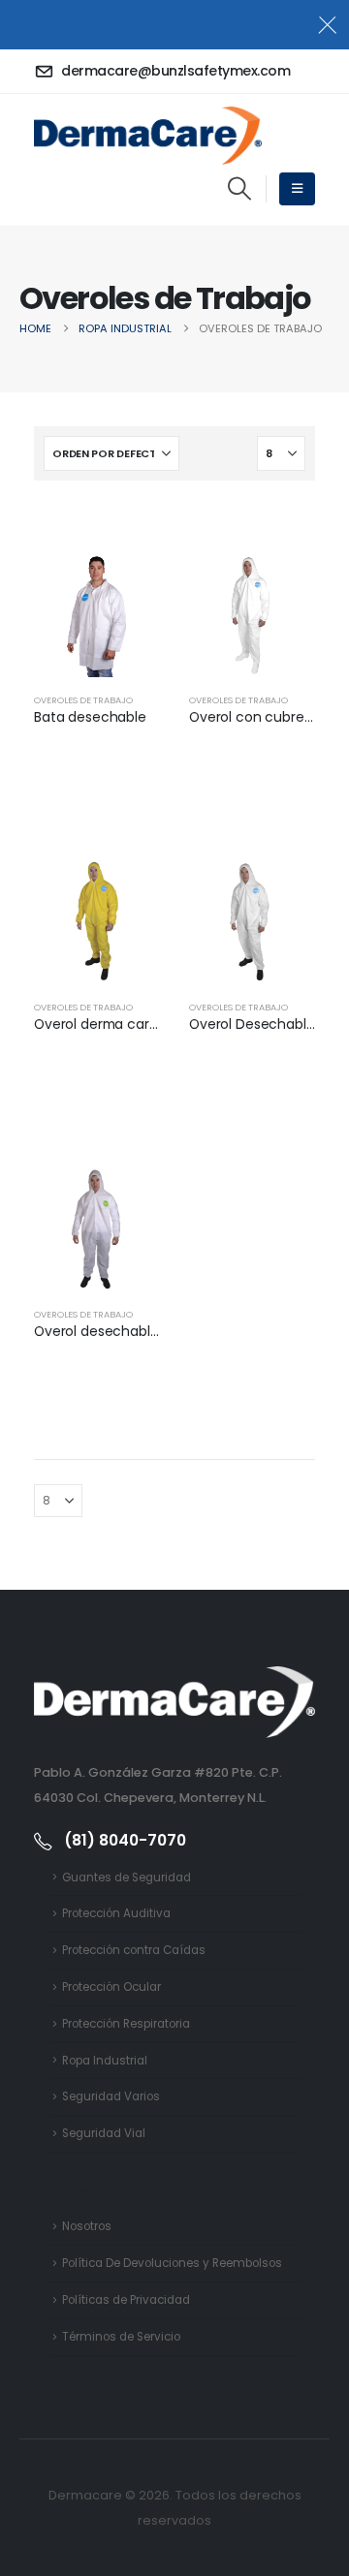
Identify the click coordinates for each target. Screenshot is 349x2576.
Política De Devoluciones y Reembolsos (172, 2263)
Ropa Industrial (105, 2061)
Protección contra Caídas (134, 1950)
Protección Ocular (111, 1987)
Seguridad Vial (104, 2133)
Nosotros (87, 2226)
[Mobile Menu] (297, 189)
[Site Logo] (148, 136)
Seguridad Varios (111, 2096)
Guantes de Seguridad (127, 1878)
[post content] (97, 614)
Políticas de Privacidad (126, 2300)
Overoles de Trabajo (83, 700)
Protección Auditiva (116, 1913)
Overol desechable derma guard (141, 1331)
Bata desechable (90, 717)
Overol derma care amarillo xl (130, 1024)
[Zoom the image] (174, 1678)
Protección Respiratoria (126, 2024)
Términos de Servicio (121, 2337)
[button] (239, 189)
